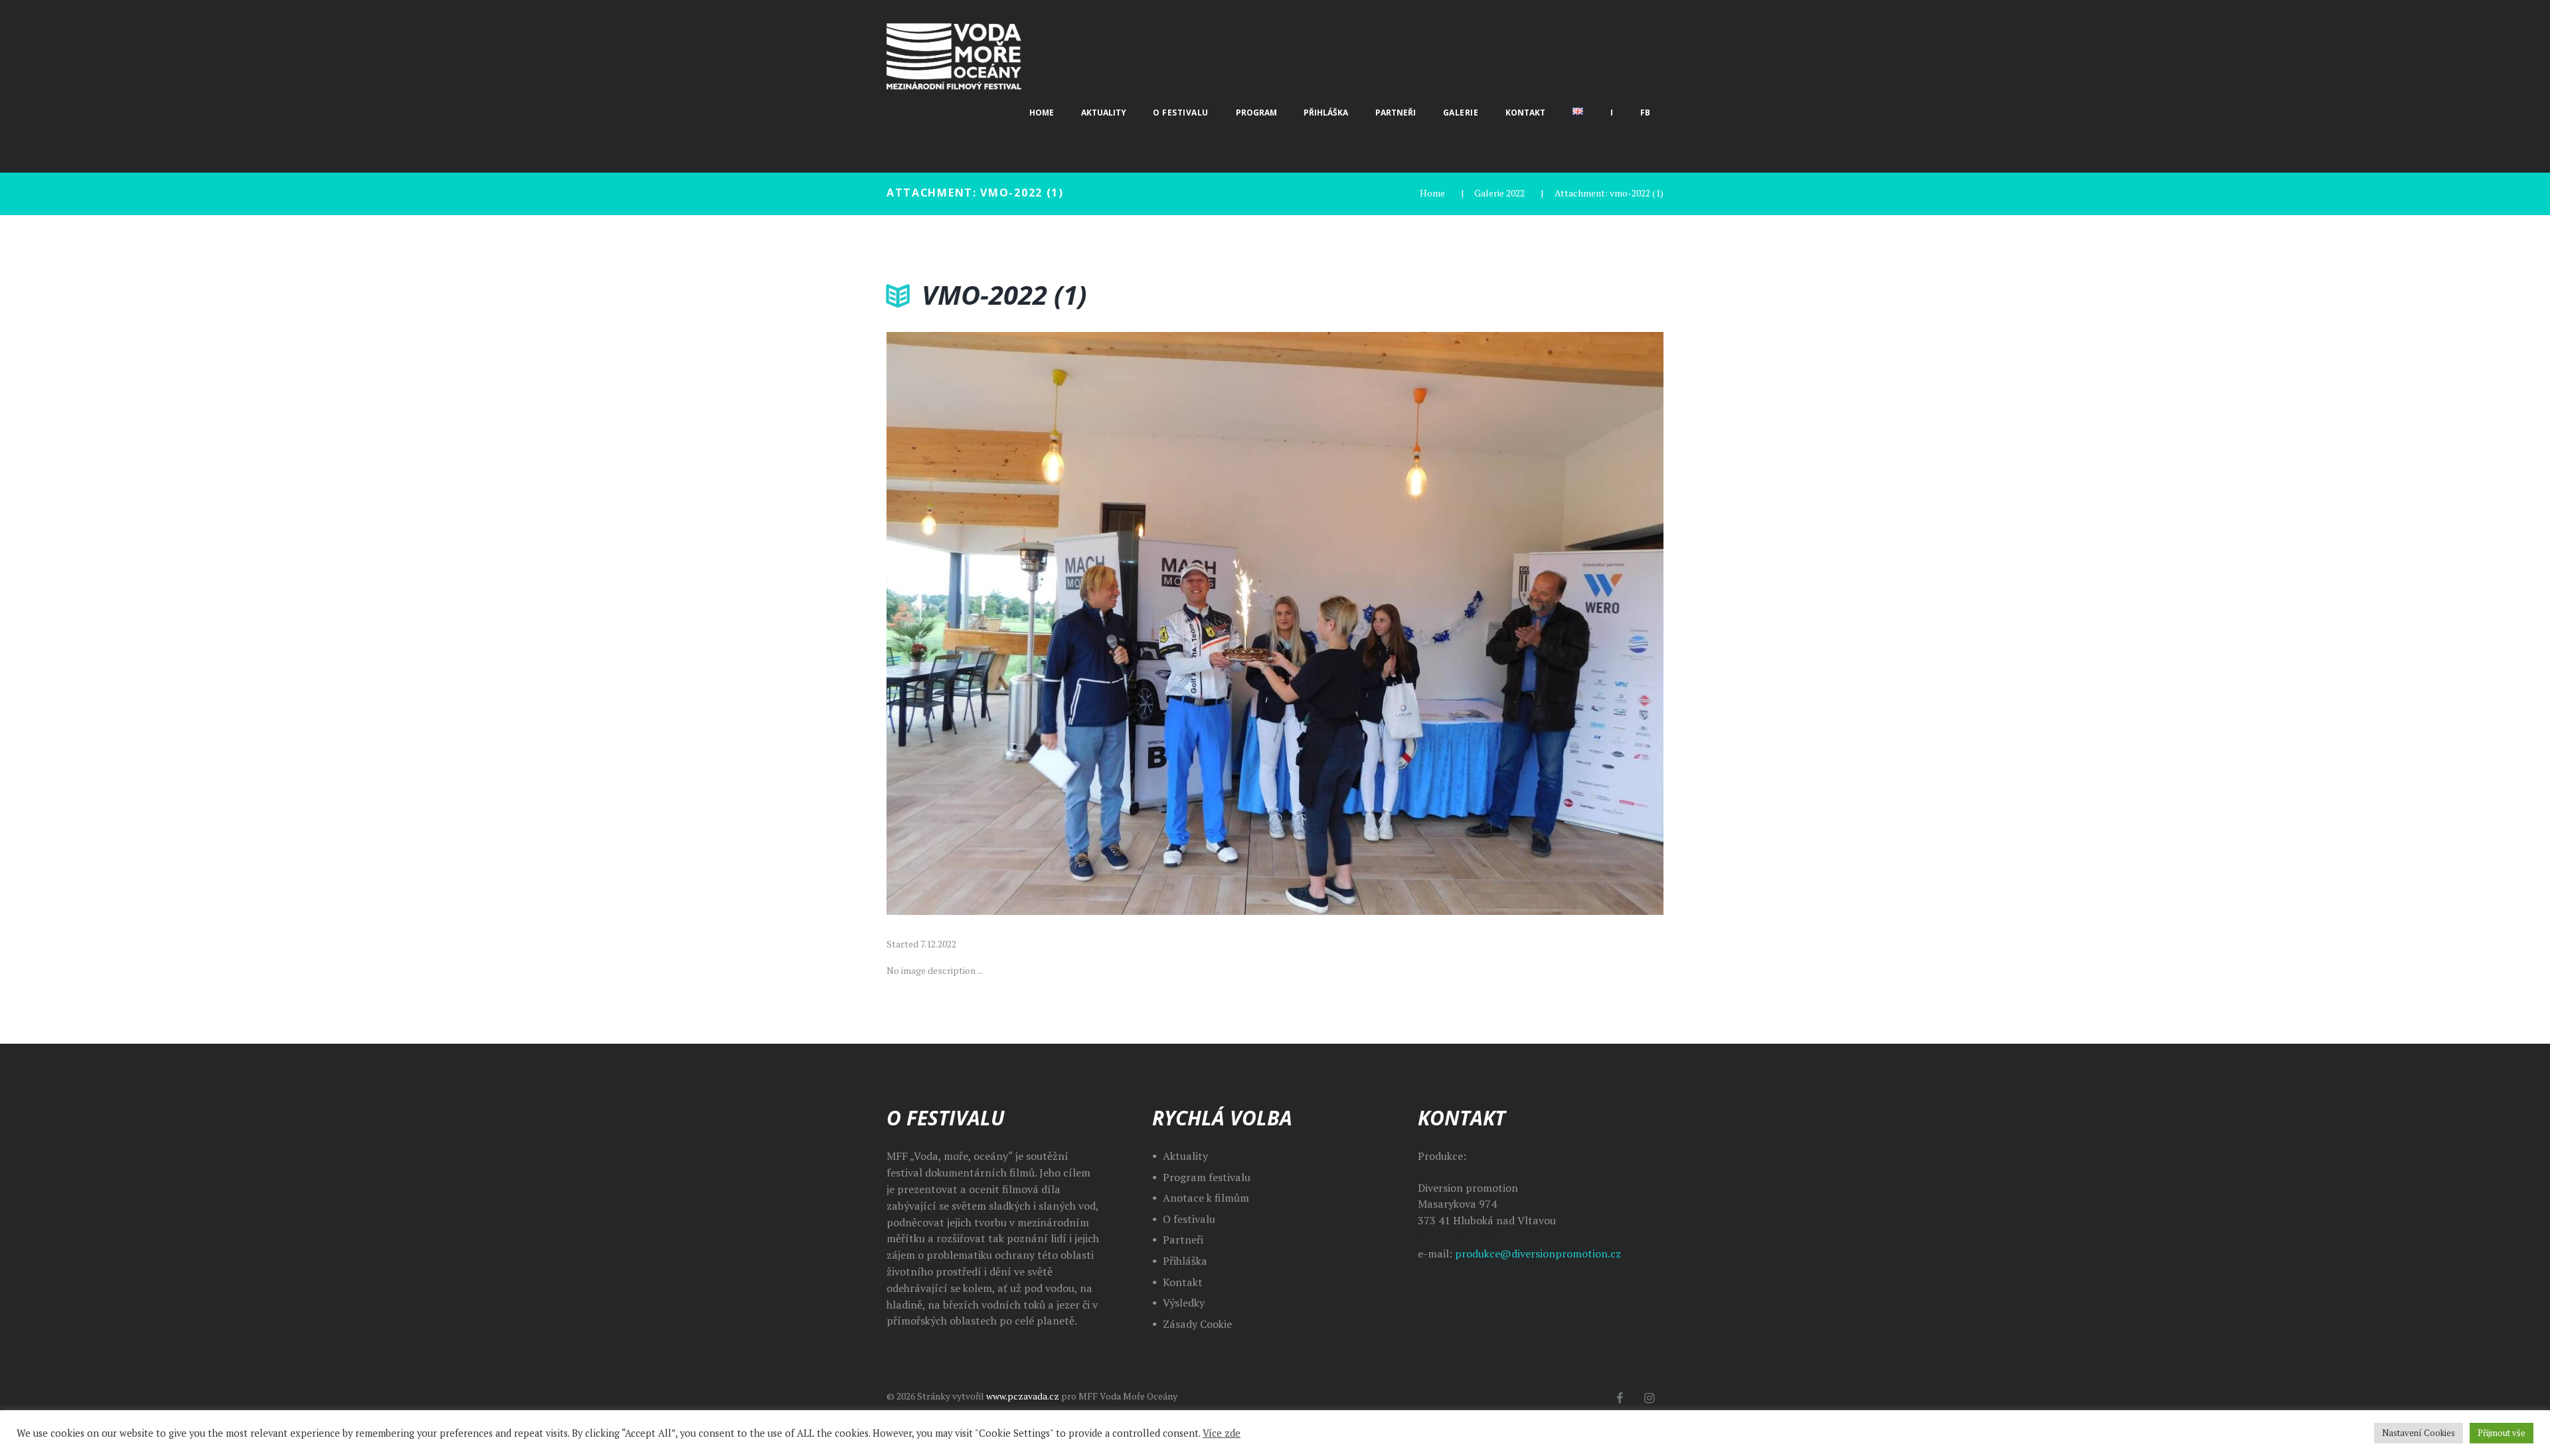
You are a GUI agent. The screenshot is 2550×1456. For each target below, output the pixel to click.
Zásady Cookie (1197, 1324)
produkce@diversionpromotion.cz (1538, 1254)
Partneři (1183, 1240)
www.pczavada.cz (1023, 1396)
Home (1432, 193)
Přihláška (1185, 1261)
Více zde (1222, 1433)
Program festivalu (1207, 1177)
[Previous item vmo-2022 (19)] (1081, 623)
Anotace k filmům (1206, 1198)
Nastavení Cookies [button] (2419, 1433)
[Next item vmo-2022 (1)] (1469, 623)
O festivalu (1189, 1219)
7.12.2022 (938, 944)
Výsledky (1184, 1303)
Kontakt (1183, 1282)
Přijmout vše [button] (2502, 1433)
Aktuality (1185, 1156)
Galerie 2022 (1499, 193)
